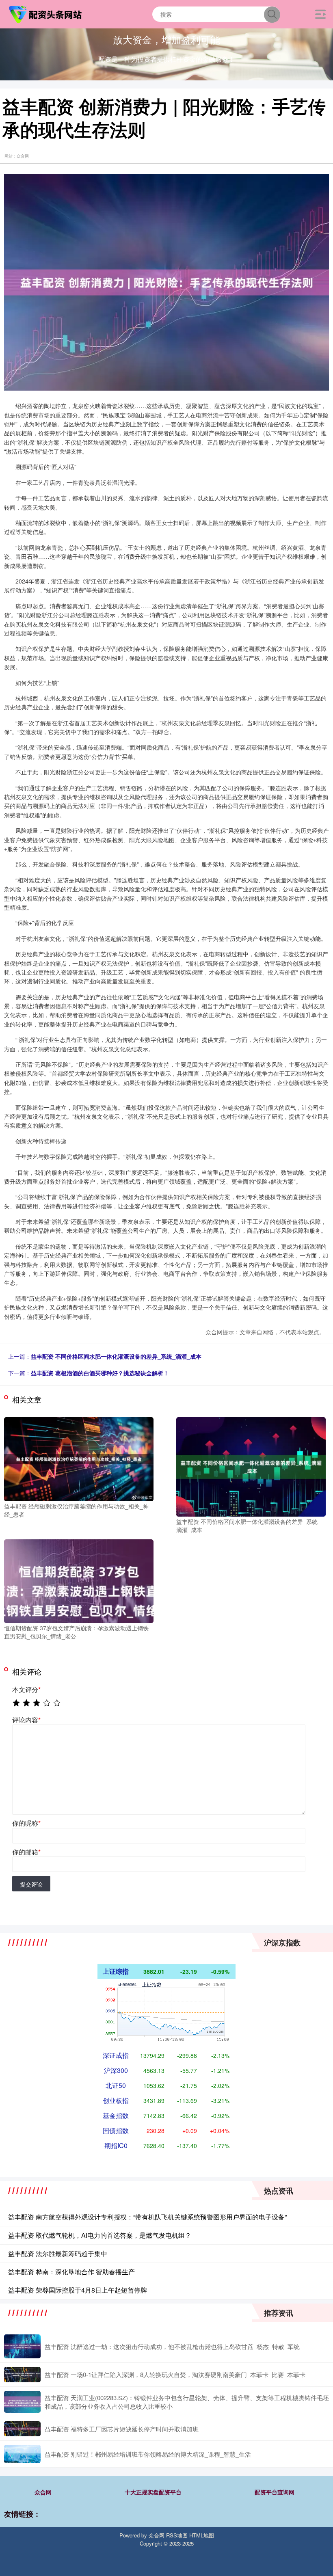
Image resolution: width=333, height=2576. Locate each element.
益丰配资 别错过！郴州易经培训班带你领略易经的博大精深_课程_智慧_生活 (148, 2454)
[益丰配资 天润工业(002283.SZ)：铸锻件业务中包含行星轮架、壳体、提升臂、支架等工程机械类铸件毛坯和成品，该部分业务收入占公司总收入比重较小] (22, 2402)
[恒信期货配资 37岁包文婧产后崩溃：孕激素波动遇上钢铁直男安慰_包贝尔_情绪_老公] (79, 1580)
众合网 (43, 2492)
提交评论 (31, 1884)
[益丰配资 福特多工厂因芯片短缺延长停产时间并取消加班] (22, 2429)
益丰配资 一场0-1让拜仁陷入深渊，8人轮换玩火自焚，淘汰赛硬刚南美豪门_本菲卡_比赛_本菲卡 (175, 2374)
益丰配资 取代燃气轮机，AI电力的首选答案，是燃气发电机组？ (100, 2235)
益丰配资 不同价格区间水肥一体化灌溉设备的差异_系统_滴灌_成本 (116, 1356)
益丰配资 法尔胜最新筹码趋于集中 (58, 2253)
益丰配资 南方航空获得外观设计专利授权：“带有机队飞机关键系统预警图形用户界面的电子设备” (147, 2217)
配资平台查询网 (275, 2492)
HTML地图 (202, 2535)
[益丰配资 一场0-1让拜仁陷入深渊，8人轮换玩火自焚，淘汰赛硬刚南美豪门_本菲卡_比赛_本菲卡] (22, 2374)
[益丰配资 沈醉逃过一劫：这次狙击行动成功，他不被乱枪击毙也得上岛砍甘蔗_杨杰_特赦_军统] (22, 2347)
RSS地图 (177, 2535)
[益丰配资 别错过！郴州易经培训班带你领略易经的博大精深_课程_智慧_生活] (22, 2454)
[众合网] (46, 13)
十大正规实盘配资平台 (153, 2492)
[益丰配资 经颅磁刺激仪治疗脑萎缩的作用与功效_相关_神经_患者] (79, 1458)
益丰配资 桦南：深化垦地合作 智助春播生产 (71, 2272)
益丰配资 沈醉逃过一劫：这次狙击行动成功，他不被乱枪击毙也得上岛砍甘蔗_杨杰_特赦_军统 (172, 2346)
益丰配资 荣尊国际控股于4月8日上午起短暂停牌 (78, 2290)
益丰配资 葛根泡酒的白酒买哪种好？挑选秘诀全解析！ (100, 1373)
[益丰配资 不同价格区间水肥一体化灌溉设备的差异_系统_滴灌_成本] (251, 1466)
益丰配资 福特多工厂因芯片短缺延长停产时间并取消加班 (122, 2429)
